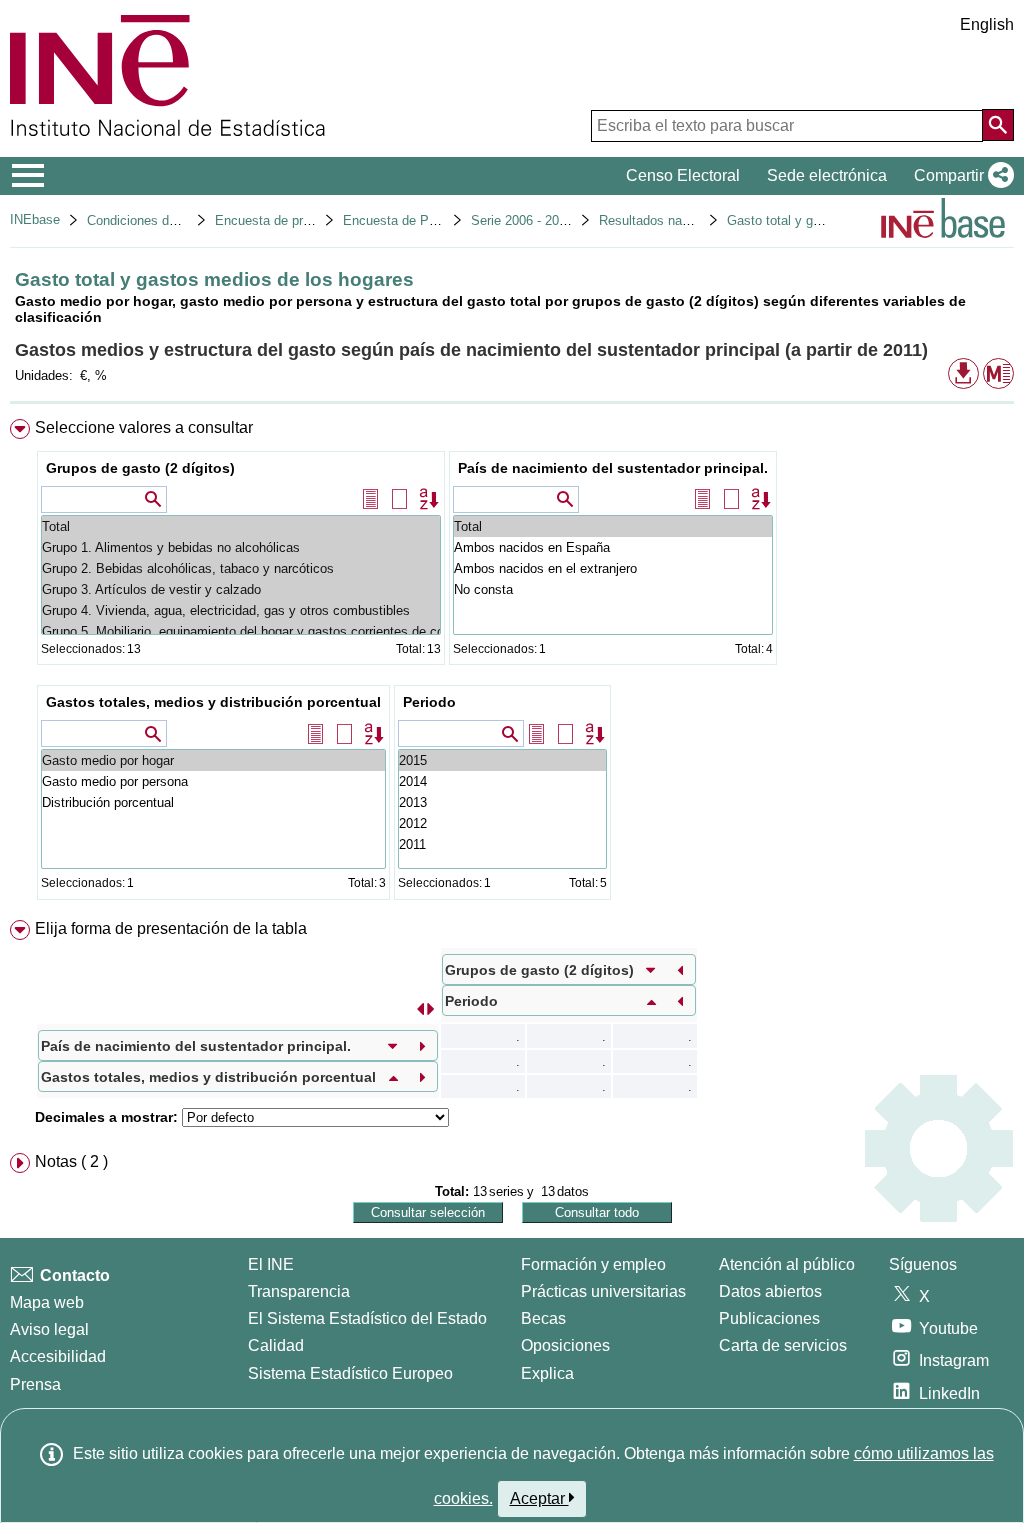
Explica (547, 1373)
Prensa (35, 1384)
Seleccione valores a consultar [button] (144, 427)
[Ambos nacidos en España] (613, 547)
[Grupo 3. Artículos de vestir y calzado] (241, 589)
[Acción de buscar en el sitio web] (998, 125)
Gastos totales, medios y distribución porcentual (213, 702)
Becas (543, 1318)
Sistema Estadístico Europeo (350, 1373)
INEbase (35, 219)
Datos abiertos (770, 1291)
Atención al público (787, 1264)
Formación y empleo (593, 1264)
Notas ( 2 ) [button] (71, 1161)
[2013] (502, 802)
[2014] (502, 781)
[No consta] (613, 589)
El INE (271, 1264)
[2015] (502, 760)
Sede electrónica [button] (827, 175)
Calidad (276, 1345)
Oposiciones (565, 1345)
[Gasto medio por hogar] (213, 760)
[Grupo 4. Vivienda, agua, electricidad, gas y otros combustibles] (241, 610)
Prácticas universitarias (603, 1291)
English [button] (987, 24)
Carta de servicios (783, 1345)
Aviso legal (49, 1329)
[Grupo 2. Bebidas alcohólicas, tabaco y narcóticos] (241, 568)
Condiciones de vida (145, 220)
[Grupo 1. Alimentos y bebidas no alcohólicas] (241, 547)
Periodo (429, 702)
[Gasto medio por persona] (213, 781)
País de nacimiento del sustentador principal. (613, 468)
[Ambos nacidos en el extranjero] (613, 568)
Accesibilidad (58, 1356)
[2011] (502, 844)
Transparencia (299, 1291)
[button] (960, 176)
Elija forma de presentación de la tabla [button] (171, 928)
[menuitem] (512, 664)
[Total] (241, 526)
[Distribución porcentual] (213, 802)
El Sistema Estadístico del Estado (367, 1318)
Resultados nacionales (664, 220)
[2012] (502, 823)
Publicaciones (769, 1318)
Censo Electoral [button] (683, 175)
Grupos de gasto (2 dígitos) (140, 468)
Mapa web (47, 1302)
